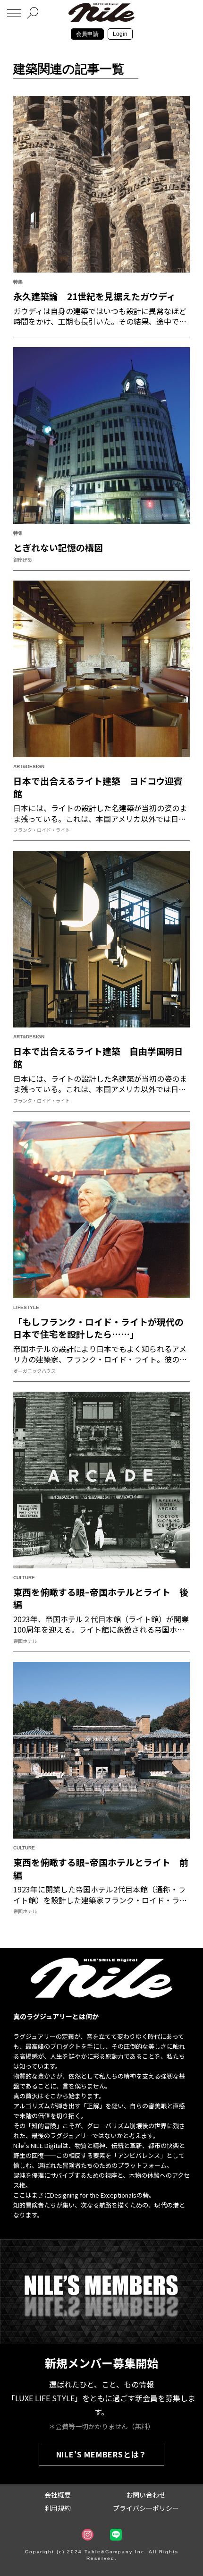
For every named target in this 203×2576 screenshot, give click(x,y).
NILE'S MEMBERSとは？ (102, 2454)
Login (120, 34)
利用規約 (58, 2508)
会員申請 (87, 34)
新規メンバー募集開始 (101, 2363)
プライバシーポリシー (146, 2508)
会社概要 (58, 2495)
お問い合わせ (146, 2495)
